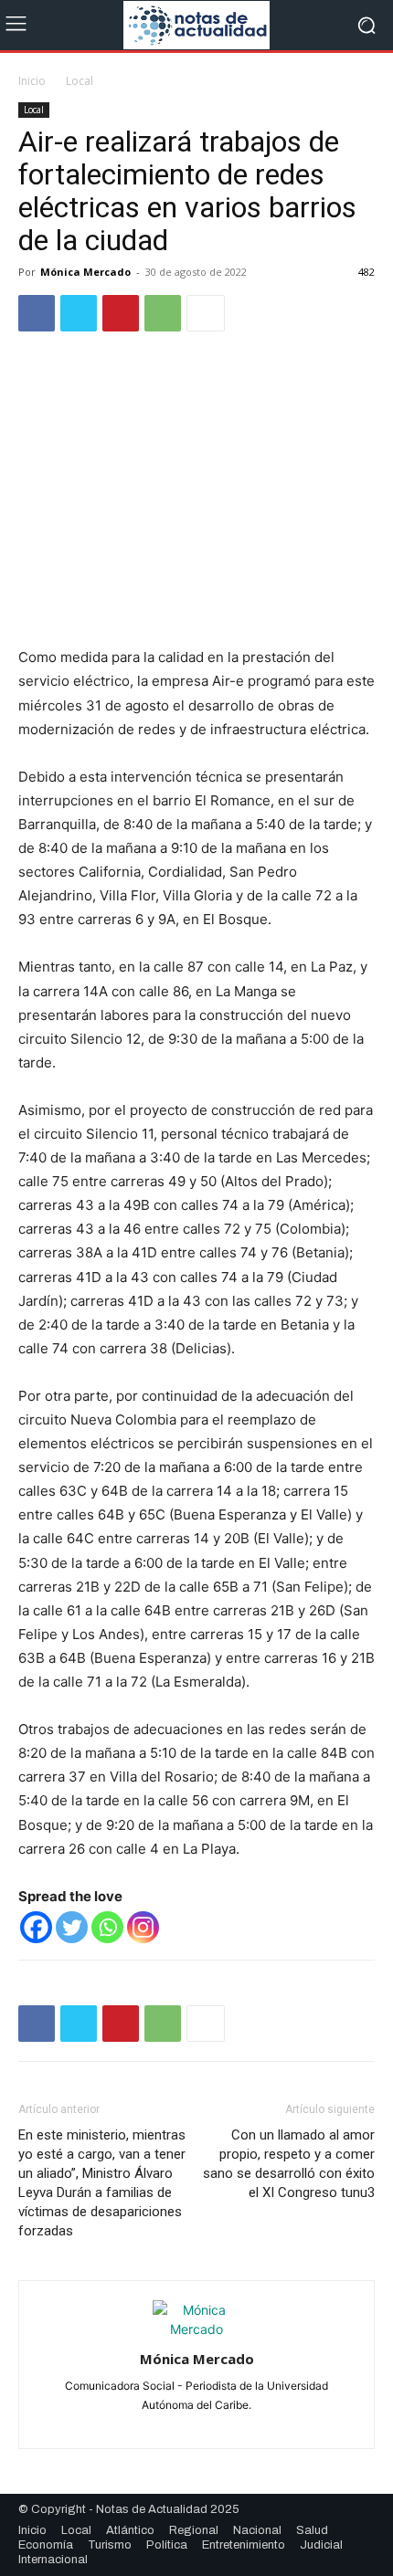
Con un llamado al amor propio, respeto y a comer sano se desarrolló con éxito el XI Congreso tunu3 (289, 2164)
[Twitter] (79, 313)
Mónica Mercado (85, 272)
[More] (206, 313)
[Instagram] (143, 1927)
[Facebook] (37, 313)
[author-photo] (196, 2329)
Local (80, 81)
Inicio (32, 81)
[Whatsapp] (107, 1927)
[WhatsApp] (163, 313)
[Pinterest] (121, 313)
